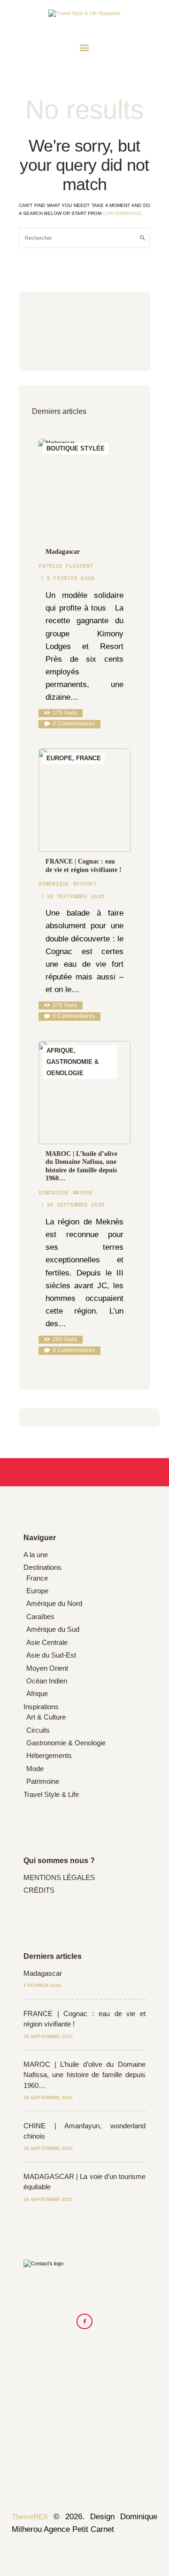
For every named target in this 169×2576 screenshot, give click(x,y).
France (37, 1578)
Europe (37, 1591)
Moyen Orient (47, 1668)
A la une (36, 1555)
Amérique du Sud (53, 1629)
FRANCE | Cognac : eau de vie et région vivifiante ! (84, 866)
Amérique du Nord (54, 1603)
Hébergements (49, 1755)
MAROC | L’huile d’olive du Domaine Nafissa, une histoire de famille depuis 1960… (81, 1166)
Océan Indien (47, 1681)
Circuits (38, 1730)
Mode (35, 1769)
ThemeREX (30, 2517)
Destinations (42, 1567)
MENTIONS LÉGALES (59, 1877)
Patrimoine (43, 1781)
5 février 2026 (71, 578)
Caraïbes (40, 1617)
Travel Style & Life (51, 1794)
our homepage (122, 213)
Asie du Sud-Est (51, 1655)
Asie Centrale (47, 1642)
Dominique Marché (66, 1192)
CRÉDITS (39, 1890)
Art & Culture (46, 1717)
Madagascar (63, 552)
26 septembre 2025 (76, 896)
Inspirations (41, 1707)
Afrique (37, 1693)
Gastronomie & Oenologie (66, 1743)
